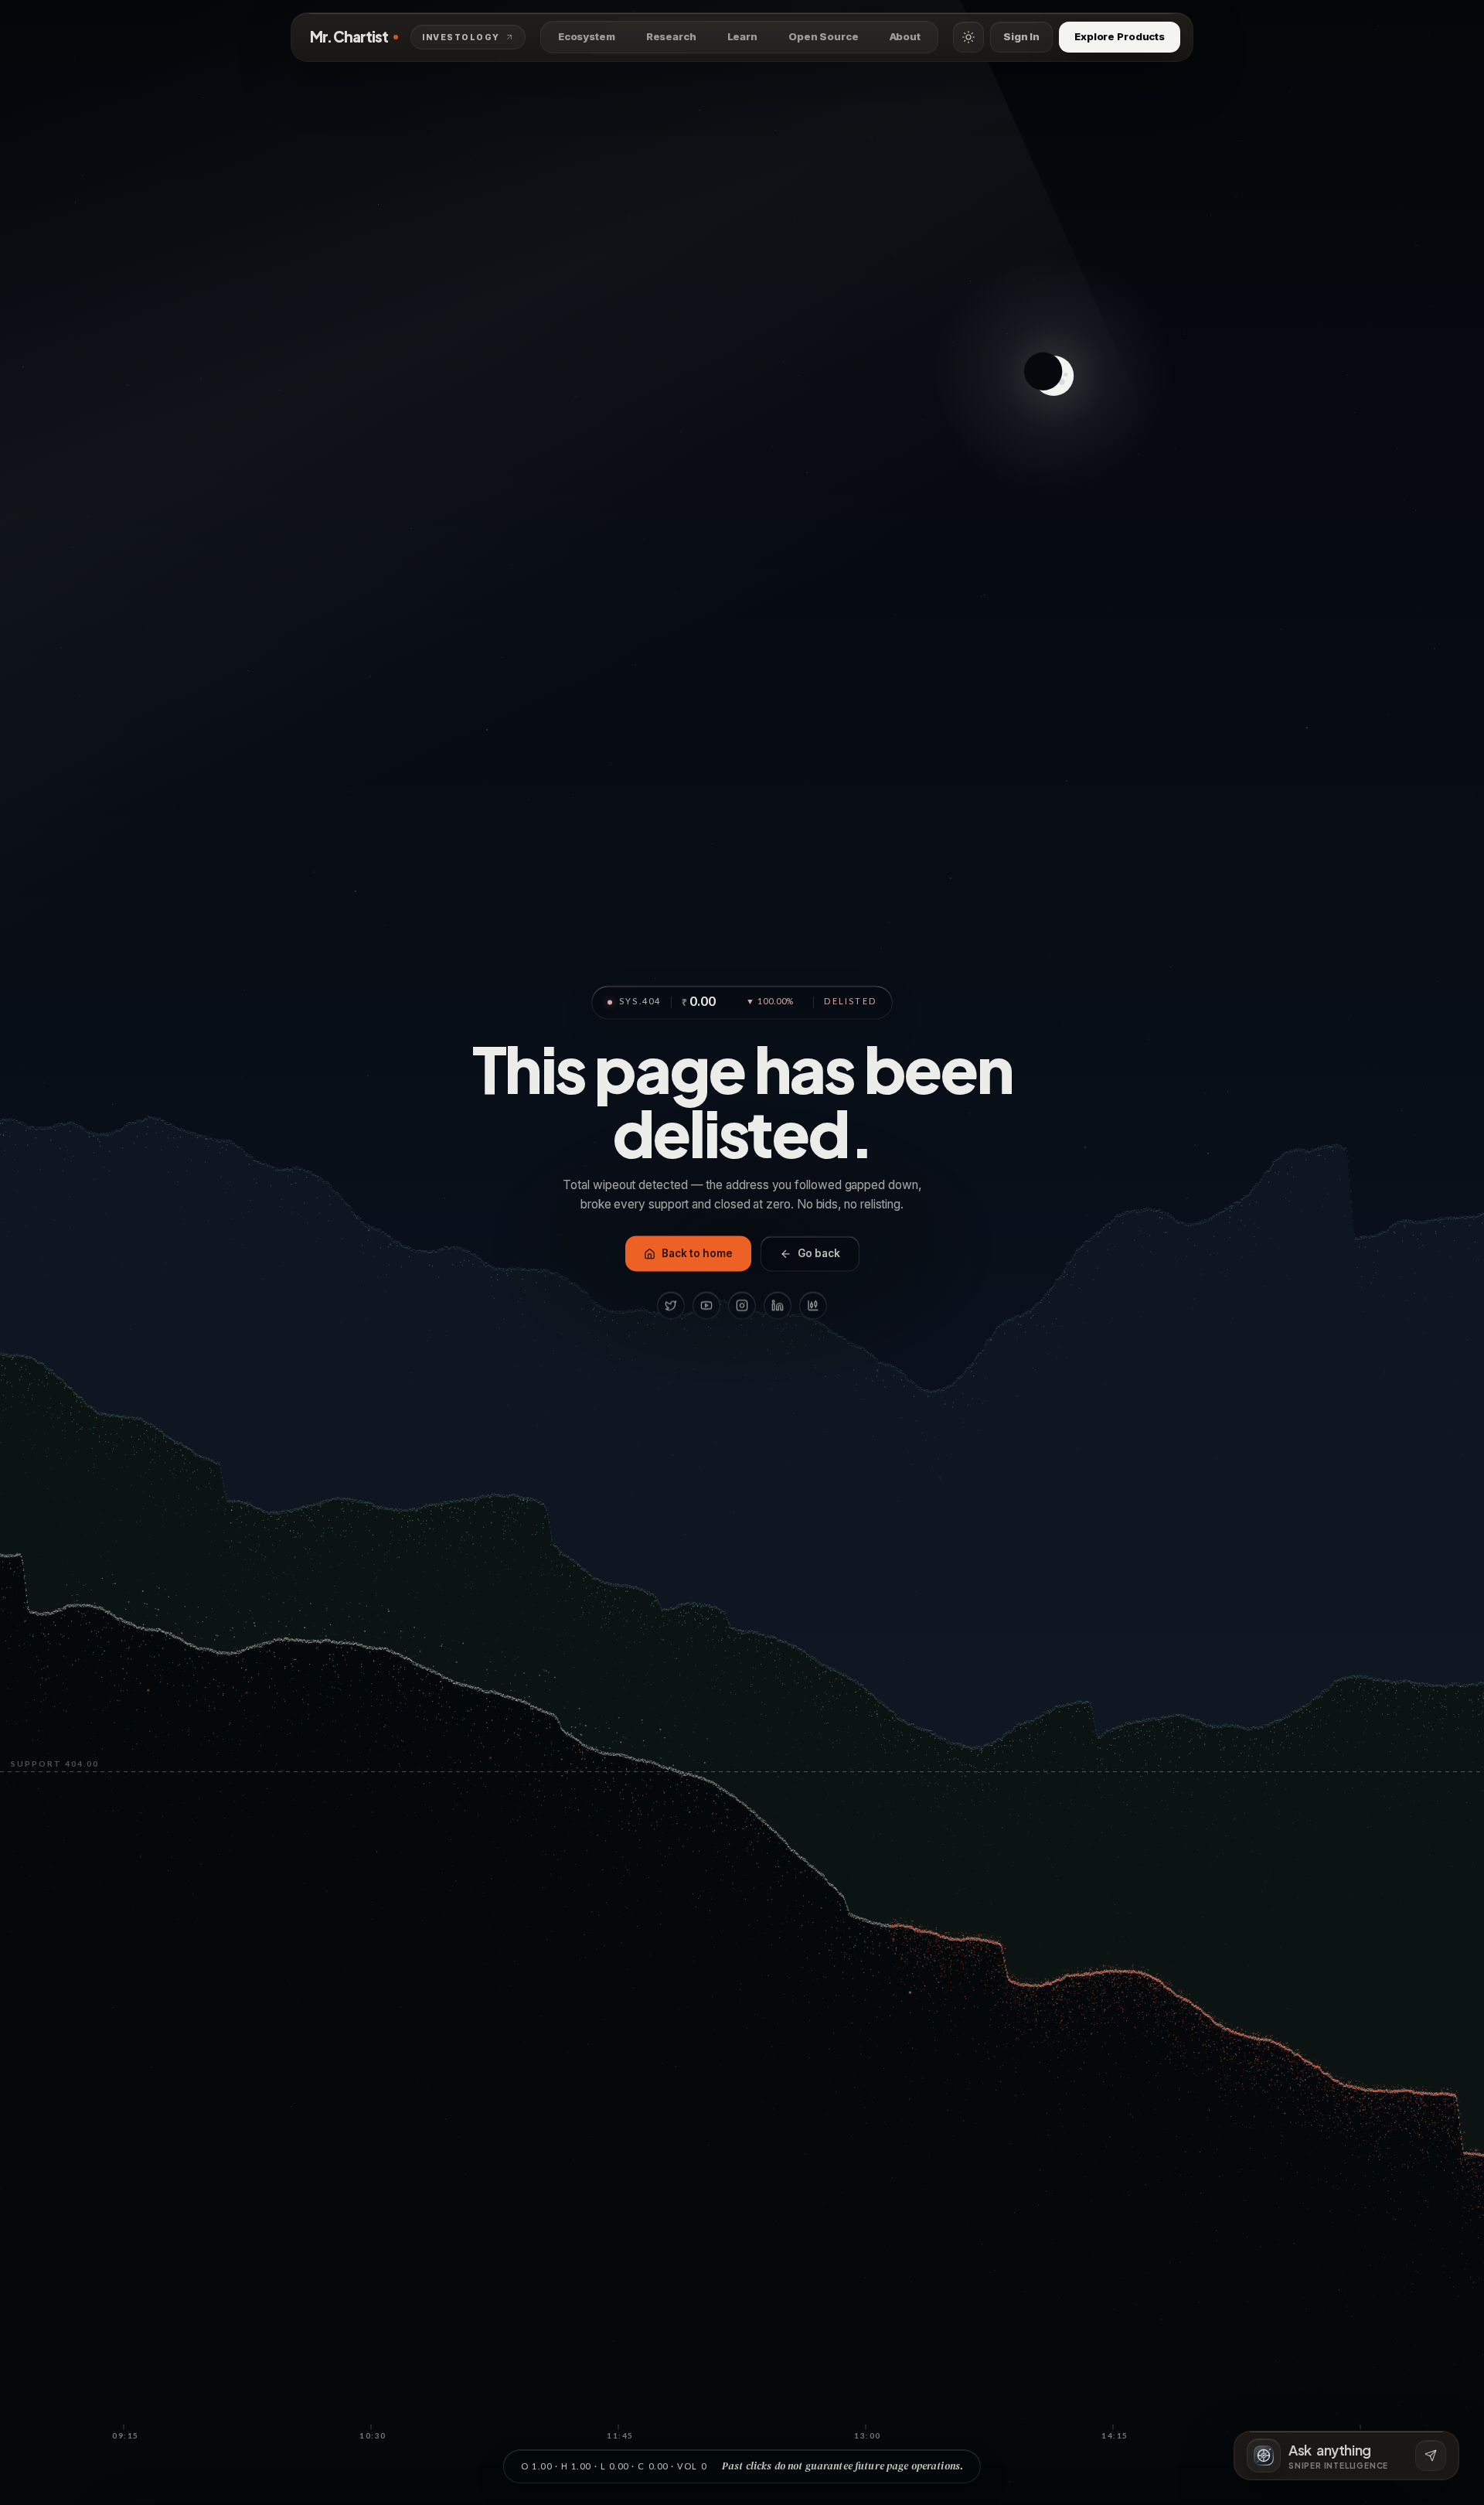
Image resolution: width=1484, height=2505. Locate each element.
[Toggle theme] (968, 37)
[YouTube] (706, 1306)
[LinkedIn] (778, 1306)
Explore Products (1120, 36)
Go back (819, 1254)
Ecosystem (587, 36)
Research (671, 36)
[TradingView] (813, 1306)
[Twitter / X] (671, 1306)
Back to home (697, 1254)
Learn (742, 36)
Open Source (824, 36)
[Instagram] (742, 1306)
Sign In (1021, 36)
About (905, 36)
